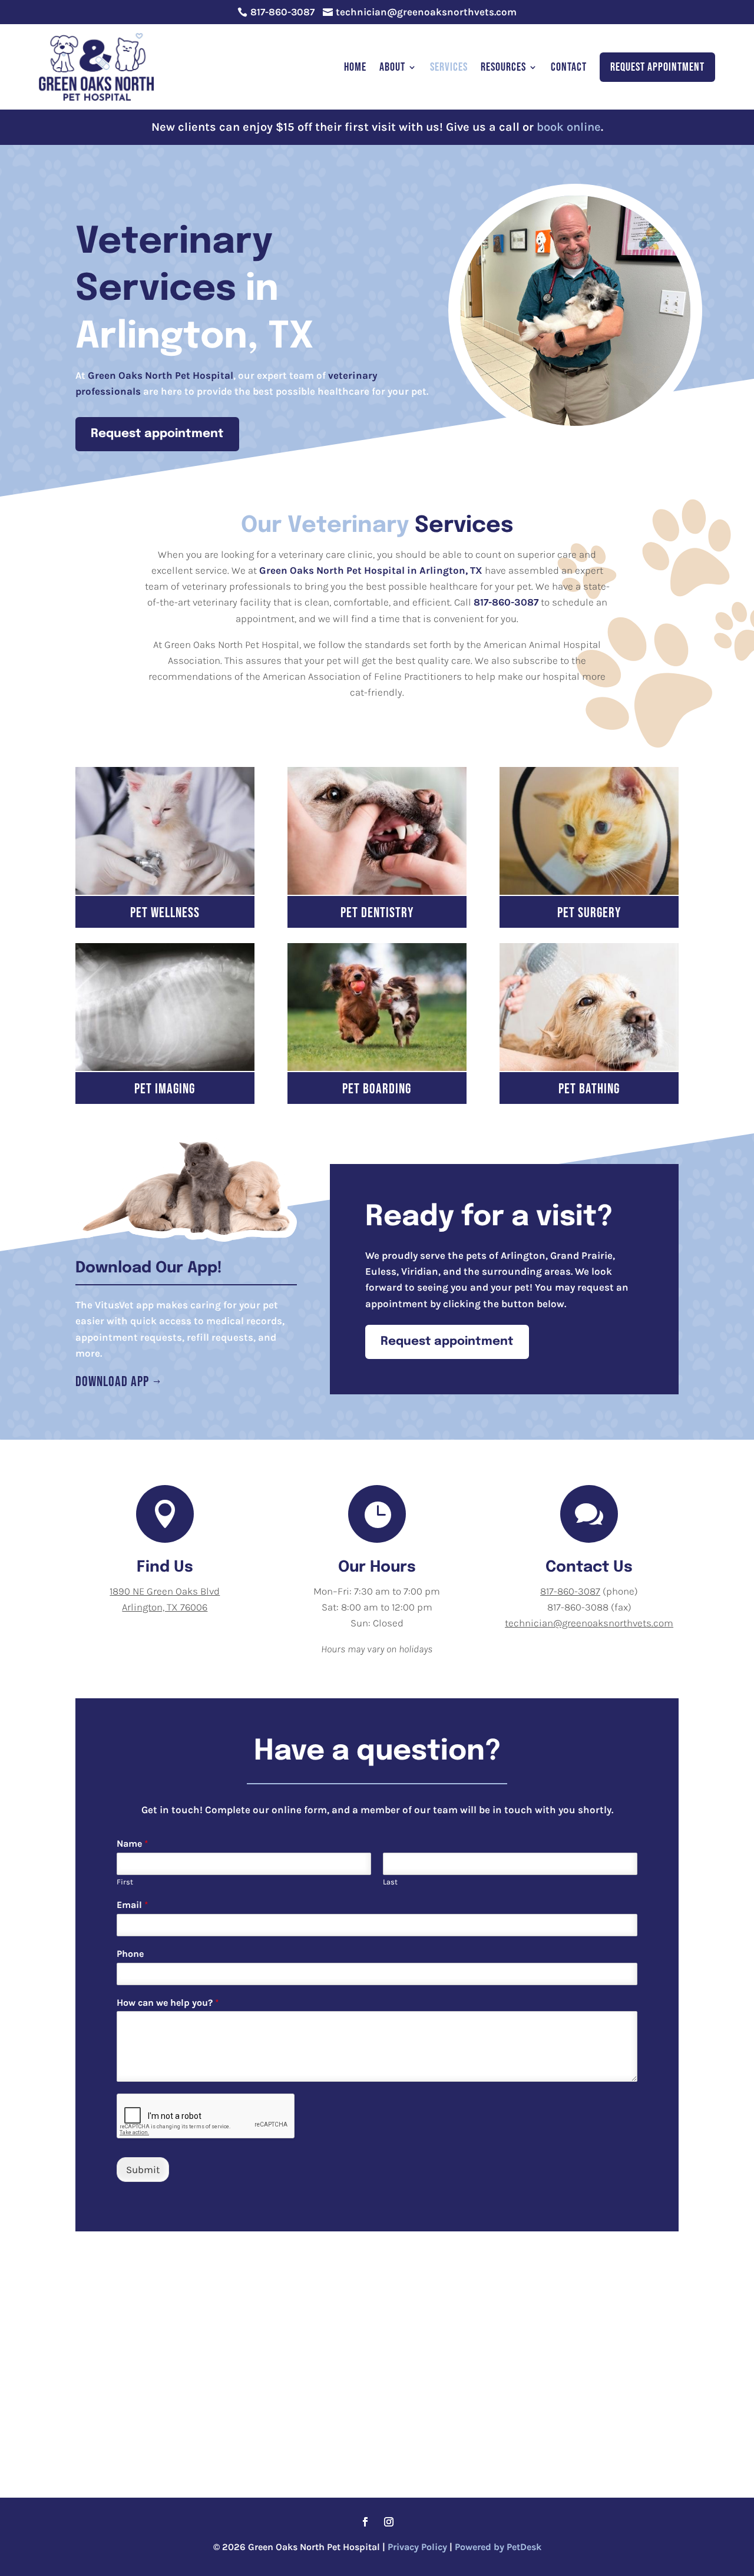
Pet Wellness (165, 913)
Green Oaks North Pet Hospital (161, 375)
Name (133, 1843)
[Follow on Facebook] (365, 2522)
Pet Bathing (589, 1089)
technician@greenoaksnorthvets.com (589, 1623)
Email (133, 1905)
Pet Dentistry (377, 913)
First (125, 1882)
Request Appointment (657, 67)
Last (390, 1882)
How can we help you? (168, 2003)
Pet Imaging (165, 1089)
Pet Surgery (589, 913)
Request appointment (157, 434)
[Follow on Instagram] (389, 2522)
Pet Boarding (377, 1089)
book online (569, 127)
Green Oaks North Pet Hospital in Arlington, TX (371, 570)
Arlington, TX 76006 (165, 1607)
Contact (569, 67)
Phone (130, 1954)
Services (449, 67)
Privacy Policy (417, 2547)
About (392, 67)
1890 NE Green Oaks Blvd (165, 1591)
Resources (503, 67)
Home (355, 67)
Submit (143, 2170)
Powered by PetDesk (498, 2547)
